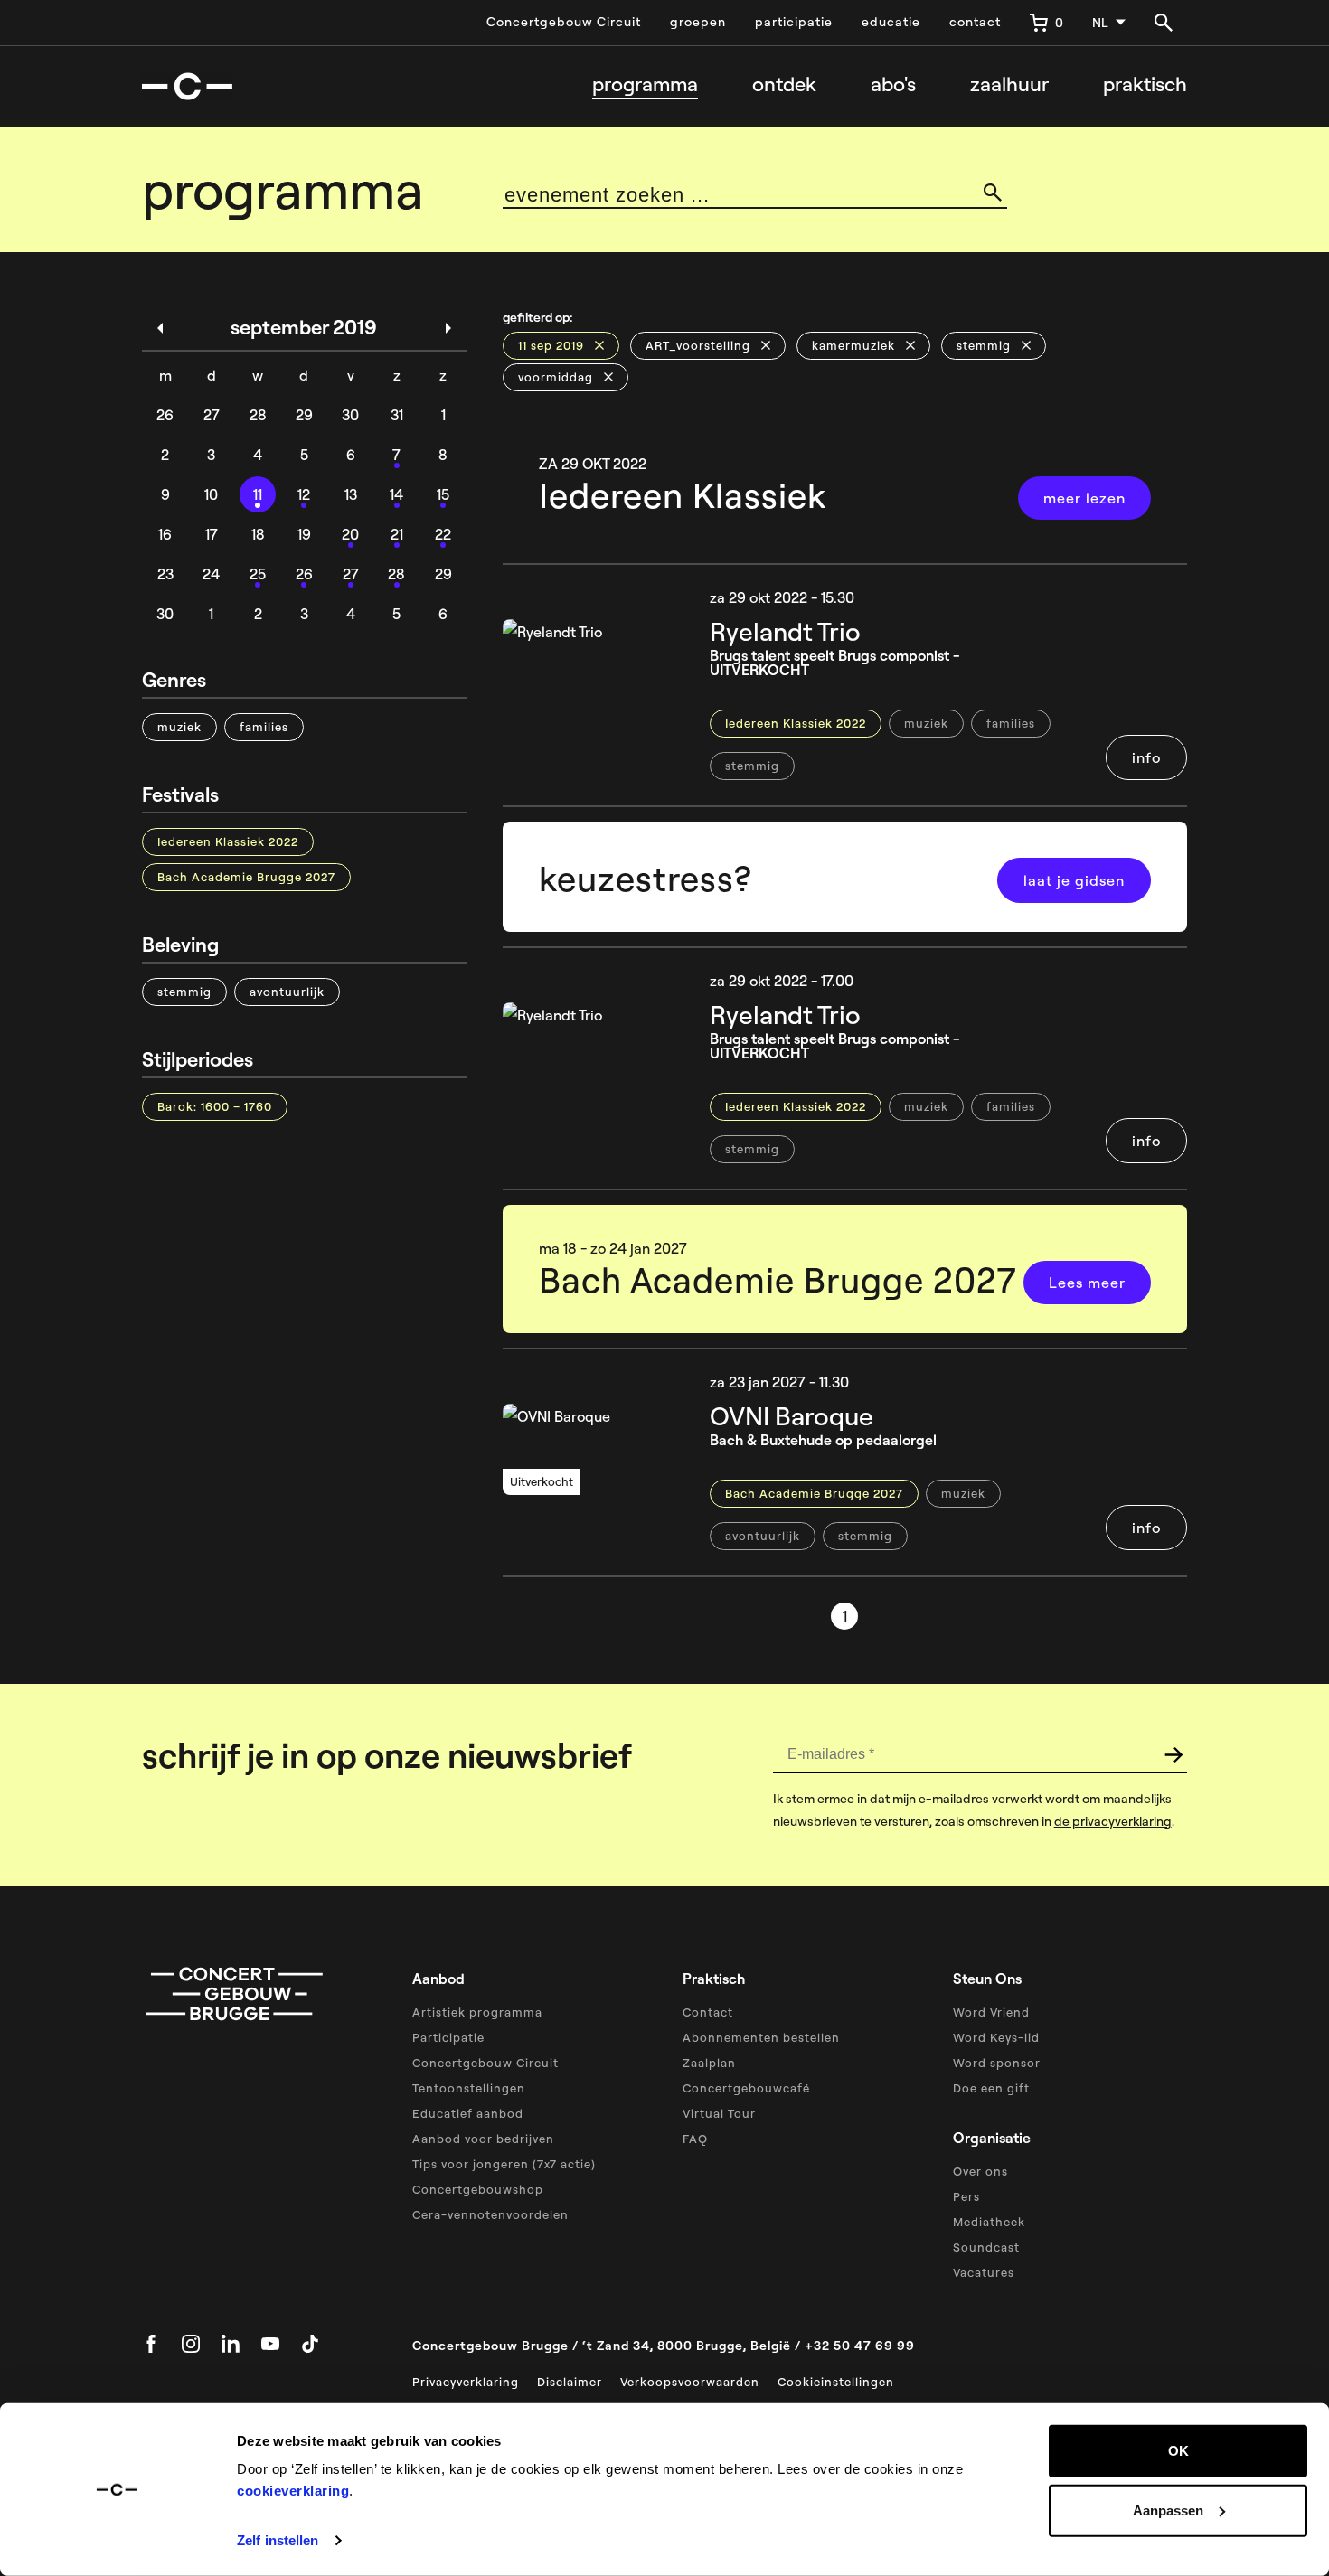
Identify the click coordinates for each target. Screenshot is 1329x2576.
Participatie (448, 2037)
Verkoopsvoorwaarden (690, 2382)
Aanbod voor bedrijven (483, 2139)
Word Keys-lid (996, 2037)
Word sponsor (997, 2063)
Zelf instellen (278, 2540)
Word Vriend (991, 2012)
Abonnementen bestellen (761, 2037)
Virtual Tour (719, 2113)
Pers (966, 2196)
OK (1178, 2451)
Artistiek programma (477, 2012)
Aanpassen (1168, 2510)
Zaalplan (709, 2063)
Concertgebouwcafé (746, 2088)
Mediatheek (989, 2222)
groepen (698, 22)
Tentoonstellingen (469, 2088)
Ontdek (784, 85)
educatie (891, 22)
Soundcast (986, 2247)
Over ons (980, 2171)
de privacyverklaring (1113, 1821)
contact (975, 22)
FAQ (695, 2139)
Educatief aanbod (468, 2113)
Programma (645, 85)
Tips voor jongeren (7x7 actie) (504, 2164)
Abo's (893, 85)
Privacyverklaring (466, 2382)
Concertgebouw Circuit (564, 22)
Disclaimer (570, 2382)
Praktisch (1145, 85)
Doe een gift (991, 2088)
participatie (794, 22)
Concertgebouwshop (478, 2189)
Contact (708, 2012)
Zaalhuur (1009, 85)
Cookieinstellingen (836, 2382)
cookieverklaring (293, 2491)
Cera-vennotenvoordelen (490, 2214)
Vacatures (984, 2272)
